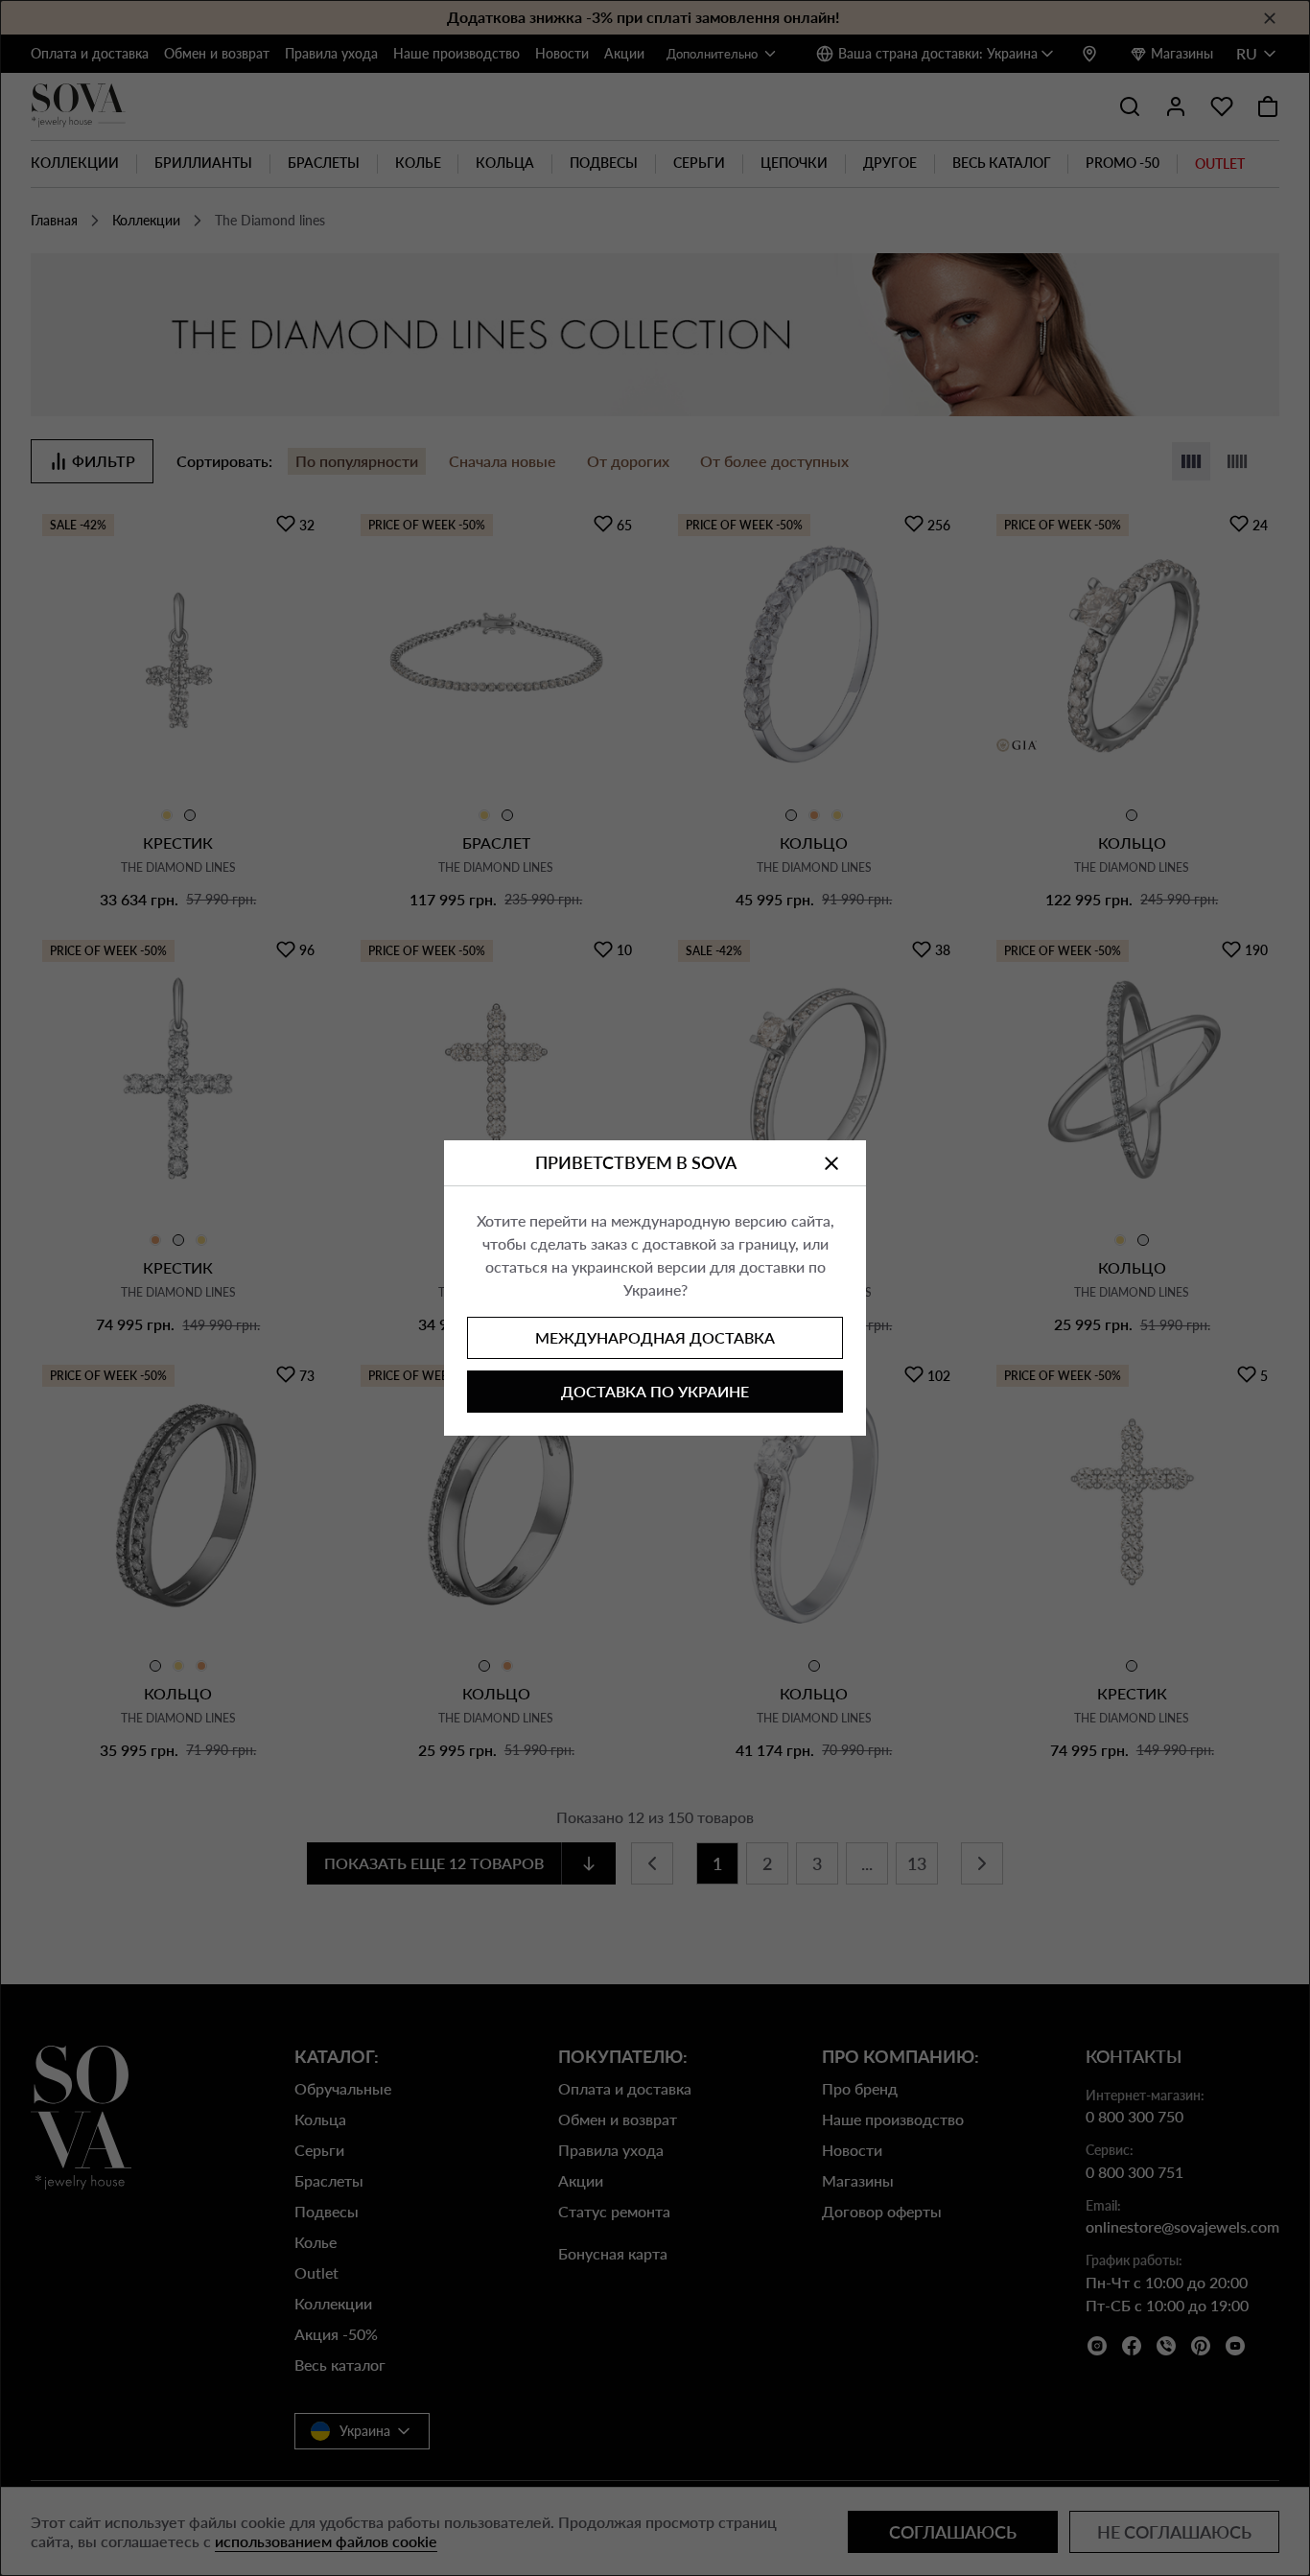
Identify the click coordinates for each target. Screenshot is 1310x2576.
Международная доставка (655, 1337)
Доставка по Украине (655, 1391)
